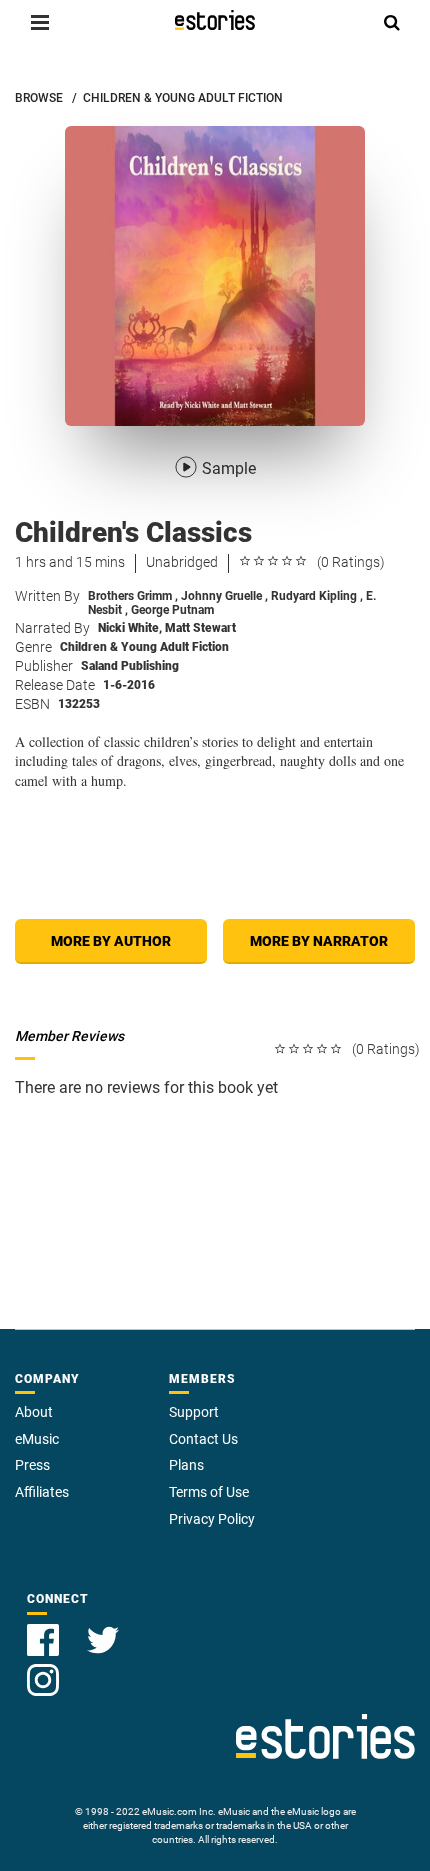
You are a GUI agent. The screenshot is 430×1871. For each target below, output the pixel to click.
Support (194, 1412)
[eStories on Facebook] (45, 1628)
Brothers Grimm (133, 596)
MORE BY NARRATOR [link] (319, 941)
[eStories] (215, 20)
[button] (40, 22)
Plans (186, 1465)
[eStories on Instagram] (43, 1668)
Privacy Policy (212, 1519)
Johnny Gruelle (224, 596)
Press (32, 1465)
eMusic (37, 1439)
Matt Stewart (200, 628)
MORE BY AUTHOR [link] (111, 941)
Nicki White (130, 628)
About (34, 1412)
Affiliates (42, 1492)
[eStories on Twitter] (103, 1628)
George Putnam (172, 610)
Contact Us (203, 1439)
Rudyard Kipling (317, 596)
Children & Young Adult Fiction (144, 647)
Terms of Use (209, 1492)
